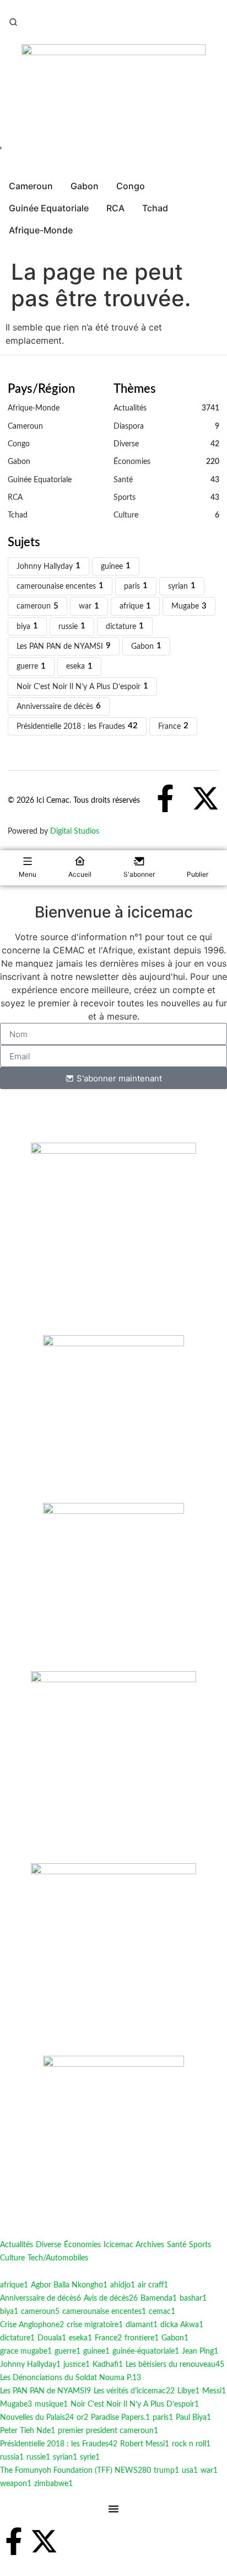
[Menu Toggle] (113, 2509)
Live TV (20, 154)
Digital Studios (75, 831)
